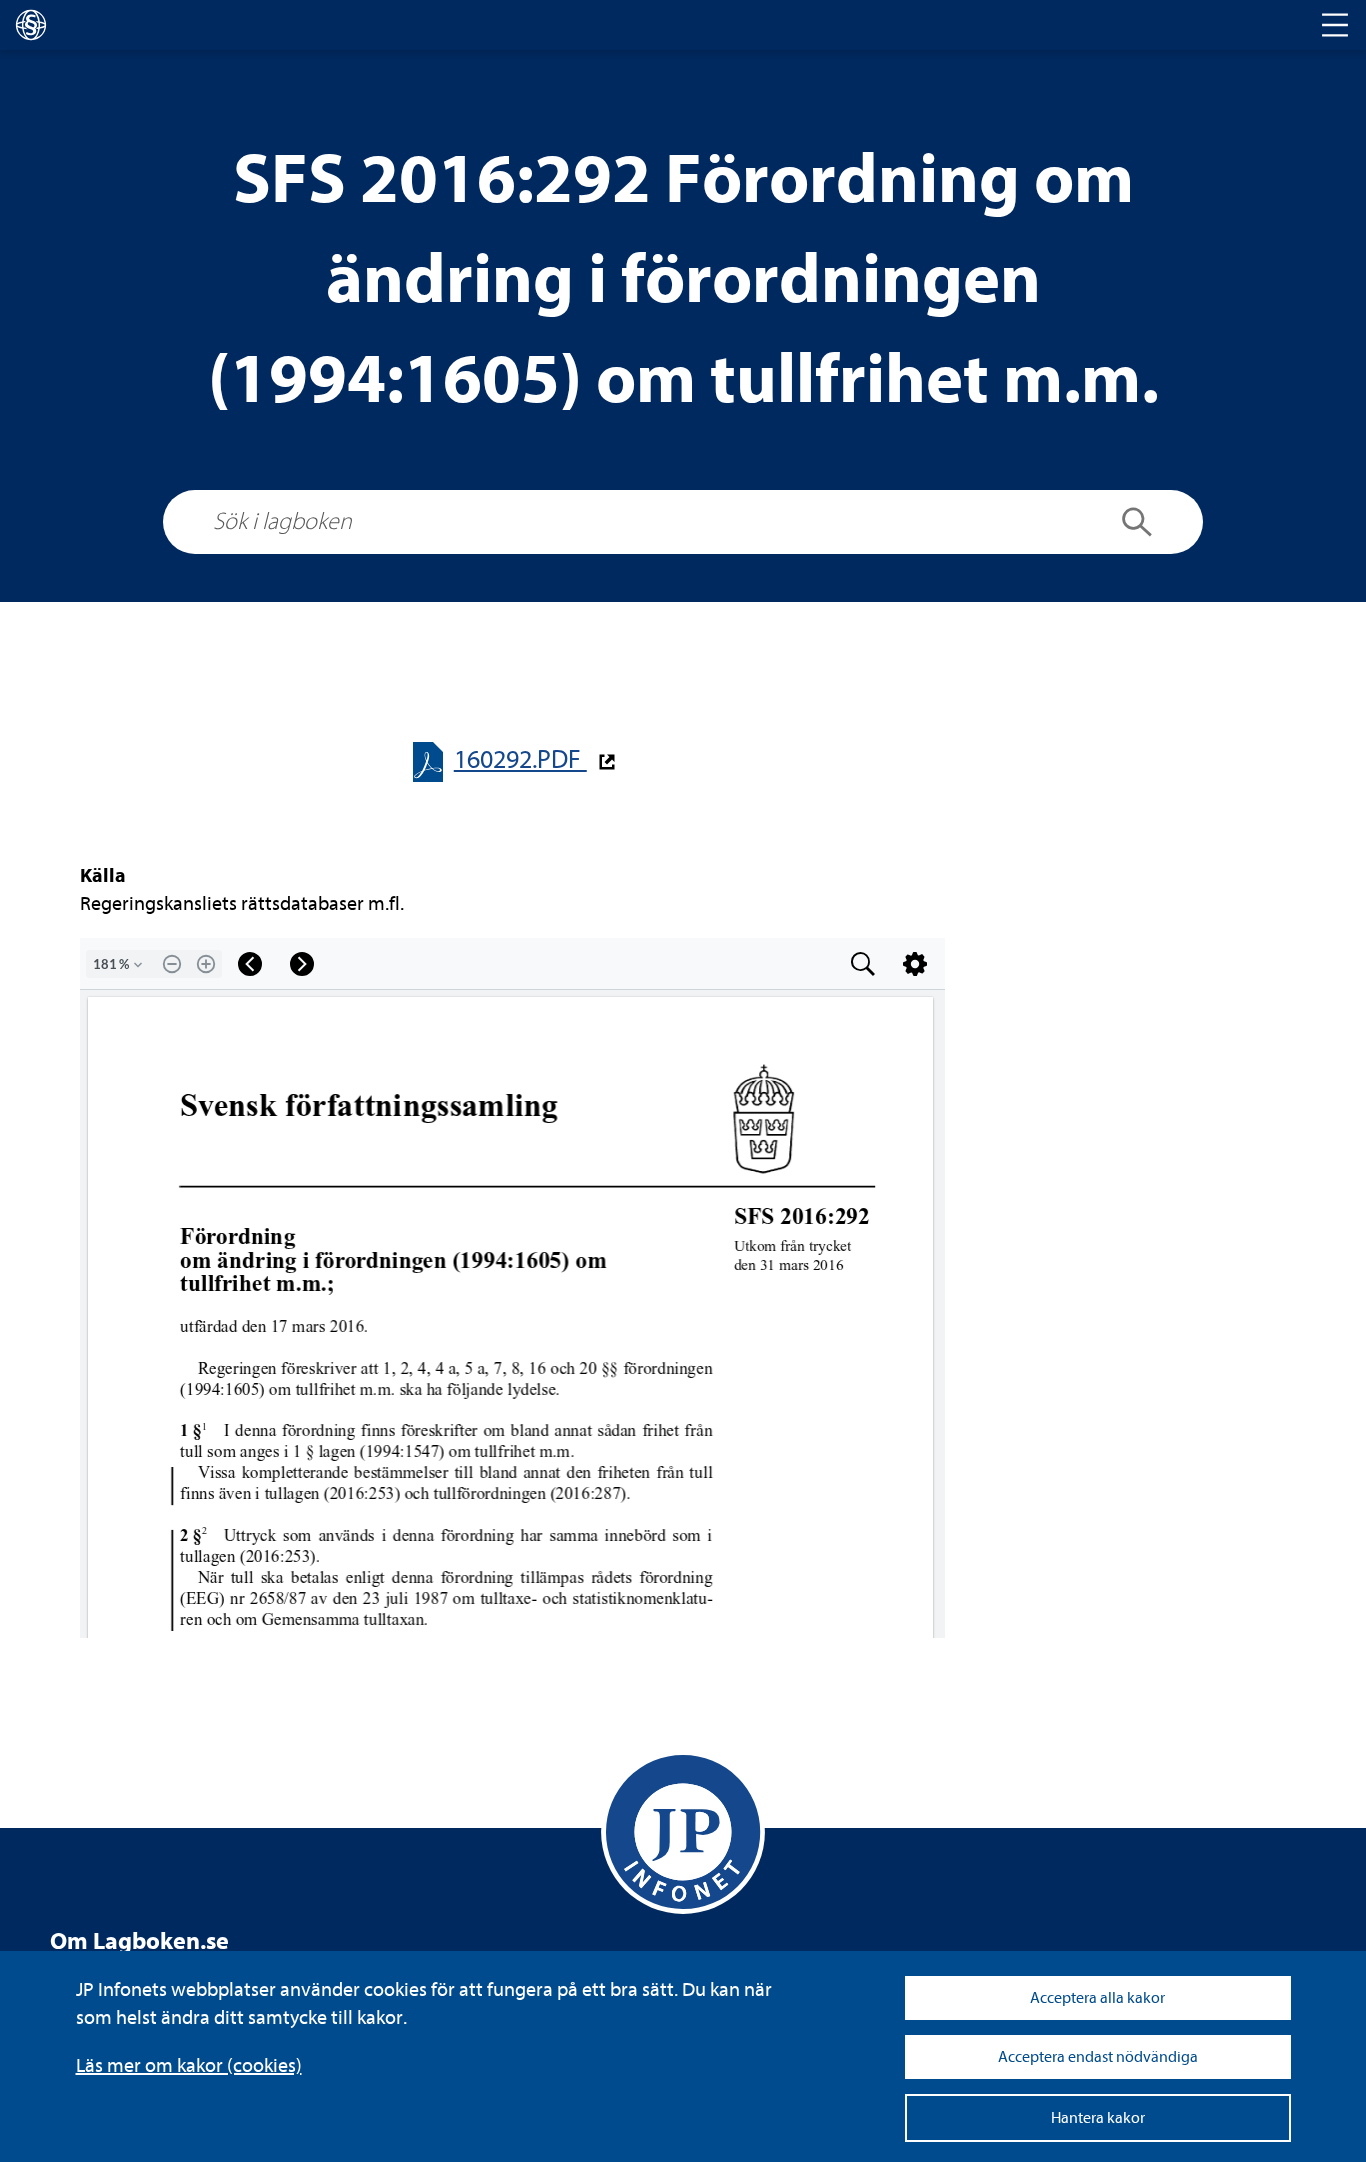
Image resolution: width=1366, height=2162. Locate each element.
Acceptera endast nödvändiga (1098, 2057)
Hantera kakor (1098, 2118)
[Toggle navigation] (1335, 25)
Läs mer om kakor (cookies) (189, 2065)
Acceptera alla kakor (1097, 1998)
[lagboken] (31, 25)
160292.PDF (520, 759)
